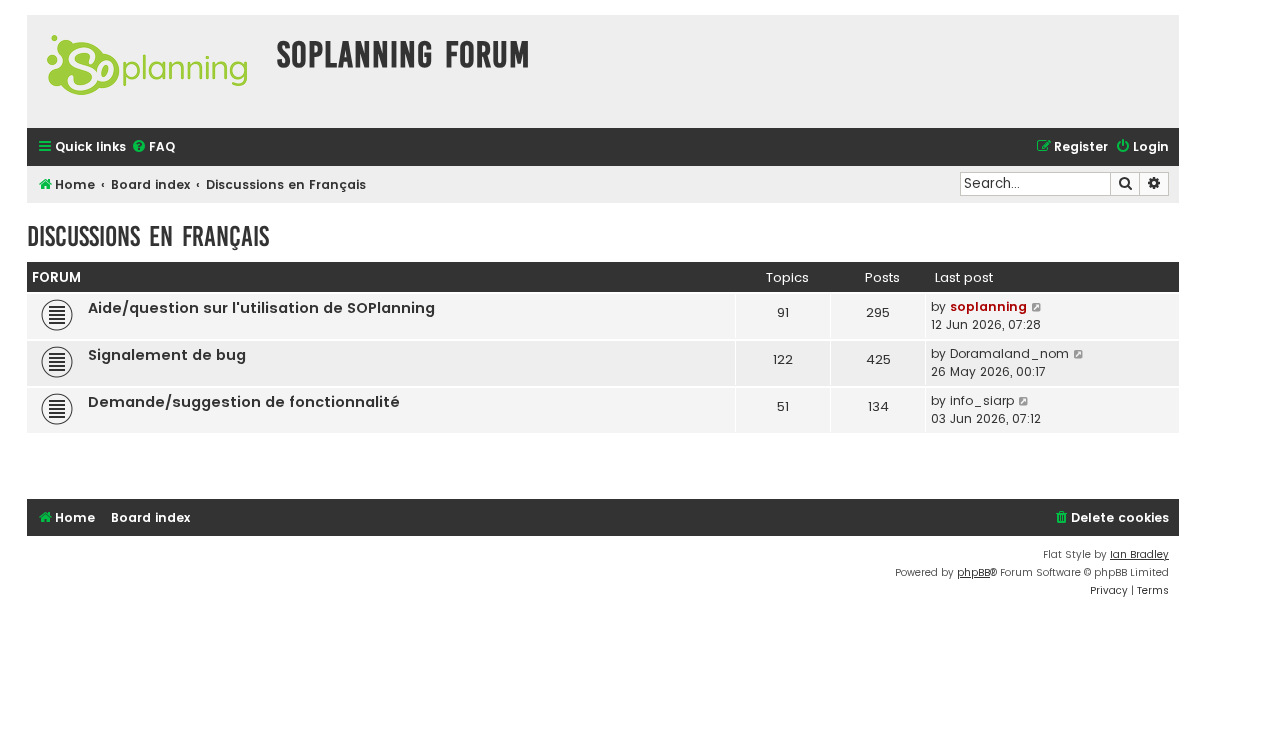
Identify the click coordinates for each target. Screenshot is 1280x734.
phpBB (973, 572)
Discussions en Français (148, 236)
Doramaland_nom (1009, 353)
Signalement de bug (167, 355)
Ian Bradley (1139, 554)
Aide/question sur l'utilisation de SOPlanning (261, 308)
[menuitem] (153, 147)
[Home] (147, 71)
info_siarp (982, 400)
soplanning (988, 306)
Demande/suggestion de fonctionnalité (244, 402)
